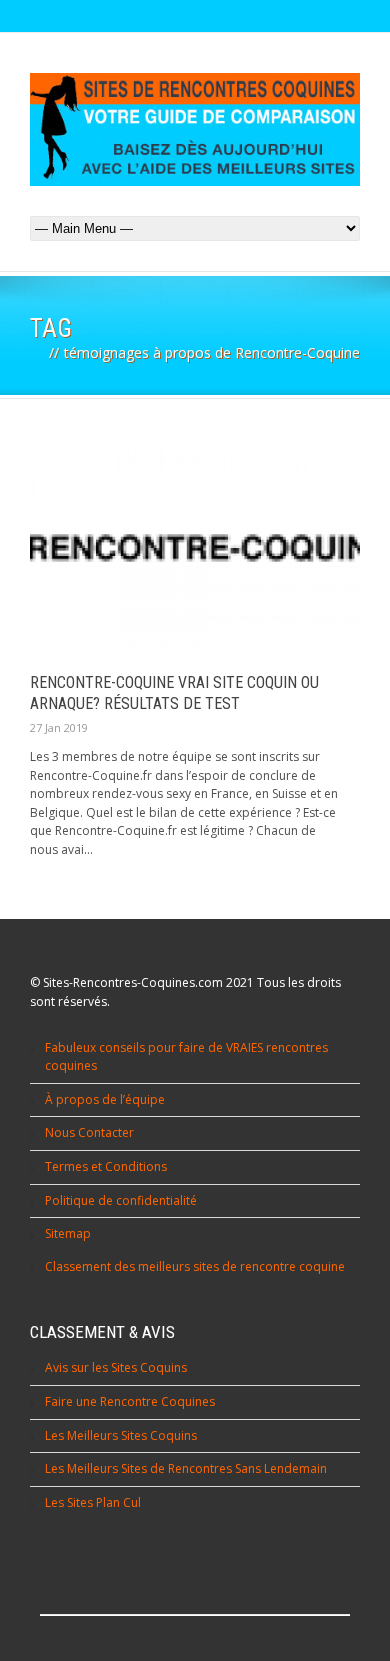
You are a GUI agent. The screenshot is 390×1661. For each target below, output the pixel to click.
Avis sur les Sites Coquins (116, 1367)
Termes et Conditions (106, 1166)
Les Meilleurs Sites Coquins (121, 1435)
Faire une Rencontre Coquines (130, 1401)
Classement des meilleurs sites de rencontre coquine (195, 1266)
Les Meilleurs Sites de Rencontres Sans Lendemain (186, 1468)
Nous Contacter (89, 1132)
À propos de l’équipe (105, 1099)
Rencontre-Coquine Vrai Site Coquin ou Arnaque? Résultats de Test (174, 693)
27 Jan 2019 (59, 727)
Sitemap (68, 1233)
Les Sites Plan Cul (93, 1502)
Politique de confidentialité (121, 1200)
